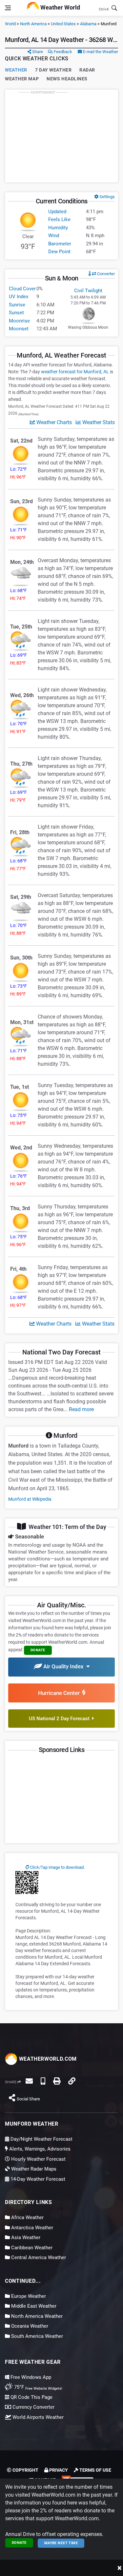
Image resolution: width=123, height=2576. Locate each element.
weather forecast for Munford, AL (75, 372)
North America (33, 24)
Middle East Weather (33, 2306)
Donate (19, 2543)
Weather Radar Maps (33, 2169)
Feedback (62, 52)
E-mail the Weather (100, 52)
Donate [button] (38, 1650)
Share (37, 52)
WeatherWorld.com (47, 2059)
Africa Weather (27, 2217)
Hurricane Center (60, 1693)
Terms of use (95, 2470)
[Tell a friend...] (29, 2081)
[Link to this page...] (72, 2081)
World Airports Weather (37, 2417)
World (10, 24)
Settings (107, 197)
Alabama (88, 24)
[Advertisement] (62, 136)
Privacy (58, 2470)
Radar (87, 70)
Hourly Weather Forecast (38, 2159)
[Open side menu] (8, 8)
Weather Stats (98, 422)
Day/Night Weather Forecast (41, 2139)
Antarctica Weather (31, 2228)
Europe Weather (28, 2296)
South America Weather (36, 2336)
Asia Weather (25, 2237)
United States (63, 24)
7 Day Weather (53, 70)
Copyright (25, 2470)
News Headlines (67, 79)
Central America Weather (38, 2257)
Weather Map (22, 79)
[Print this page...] (57, 2081)
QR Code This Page (31, 2397)
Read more (81, 1409)
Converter (105, 274)
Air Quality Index (64, 1666)
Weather (16, 70)
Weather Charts (53, 422)
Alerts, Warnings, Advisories (39, 2149)
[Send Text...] (43, 2081)
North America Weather (36, 2316)
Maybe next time (61, 2543)
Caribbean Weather (31, 2248)
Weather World (60, 7)
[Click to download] (27, 1882)
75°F (38, 2387)
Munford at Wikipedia (30, 1499)
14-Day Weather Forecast (37, 2179)
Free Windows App (30, 2377)
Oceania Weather (29, 2326)
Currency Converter (33, 2407)
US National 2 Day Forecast (61, 1719)
